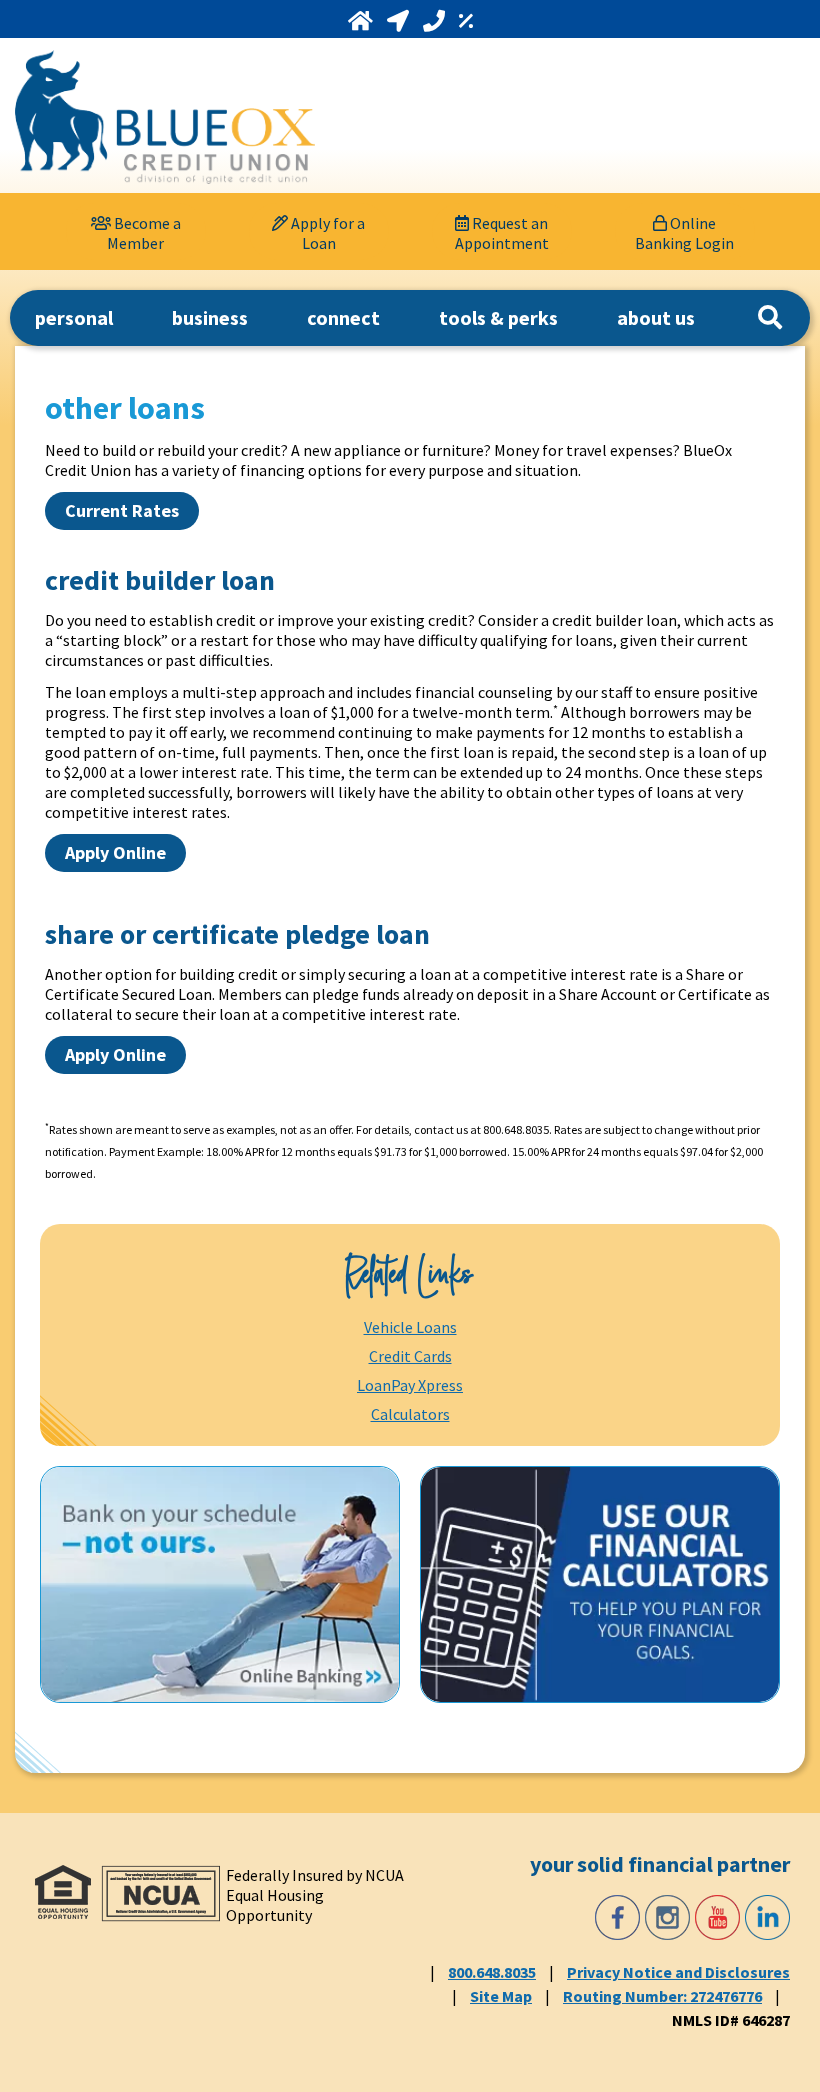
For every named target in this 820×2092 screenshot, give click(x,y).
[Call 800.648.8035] (436, 21)
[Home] (362, 21)
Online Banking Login (684, 233)
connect (343, 317)
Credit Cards (410, 1356)
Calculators (410, 1414)
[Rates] (466, 21)
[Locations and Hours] (400, 21)
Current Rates (122, 510)
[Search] (770, 318)
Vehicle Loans (410, 1327)
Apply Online (115, 852)
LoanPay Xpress (410, 1385)
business (210, 317)
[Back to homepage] (165, 117)
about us (656, 317)
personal (74, 317)
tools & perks (498, 317)
